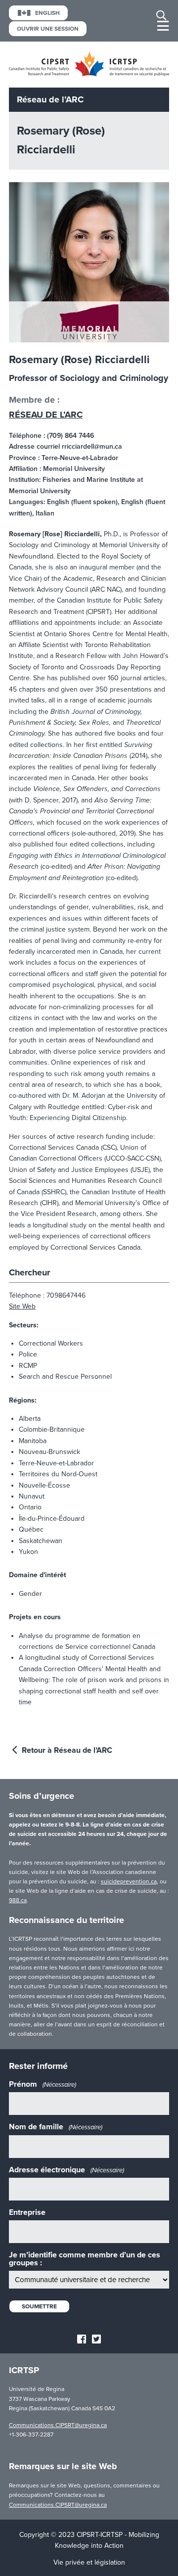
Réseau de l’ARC (46, 415)
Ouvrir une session (48, 29)
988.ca (18, 1900)
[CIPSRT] (89, 74)
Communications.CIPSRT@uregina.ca (58, 2425)
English (47, 13)
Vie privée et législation (89, 2562)
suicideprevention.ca (129, 1881)
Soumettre (39, 2306)
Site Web (22, 1306)
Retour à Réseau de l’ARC (66, 1750)
